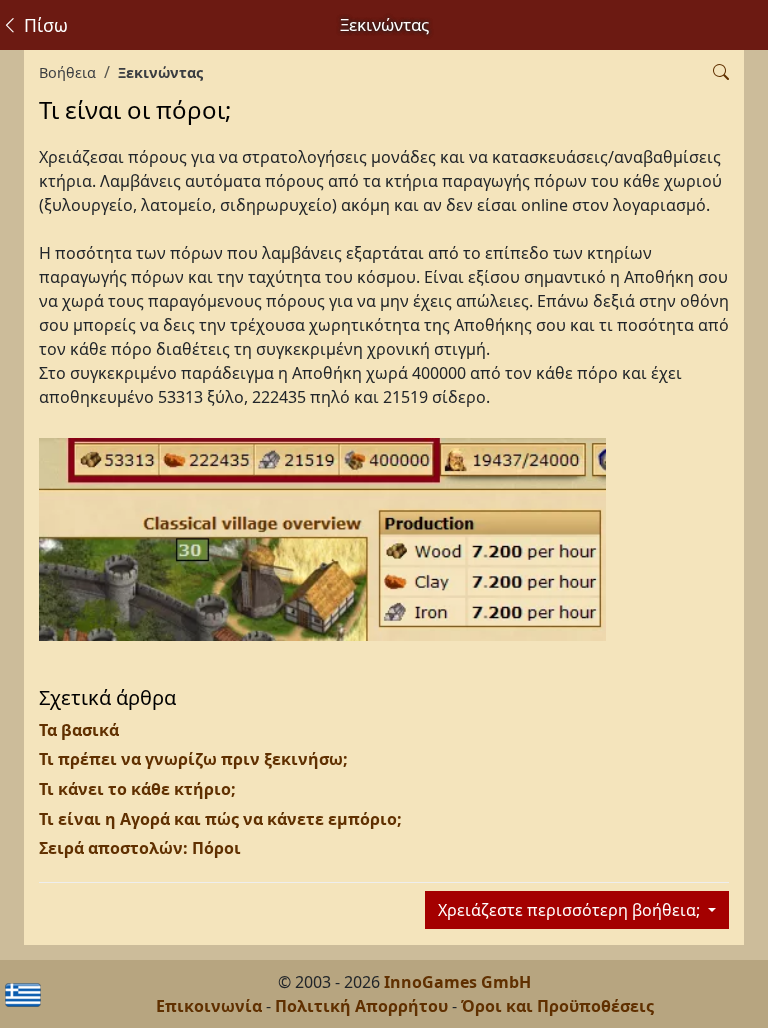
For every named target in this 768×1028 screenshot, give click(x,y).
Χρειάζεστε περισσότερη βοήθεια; (571, 910)
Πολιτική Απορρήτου (361, 1006)
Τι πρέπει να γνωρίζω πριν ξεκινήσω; (193, 759)
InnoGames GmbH (457, 982)
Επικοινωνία (209, 1006)
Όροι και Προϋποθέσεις (557, 1006)
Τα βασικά (79, 730)
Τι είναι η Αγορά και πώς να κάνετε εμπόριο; (220, 819)
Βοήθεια (67, 72)
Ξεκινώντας (160, 72)
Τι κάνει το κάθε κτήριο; (137, 789)
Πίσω (43, 25)
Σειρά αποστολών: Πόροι (140, 848)
